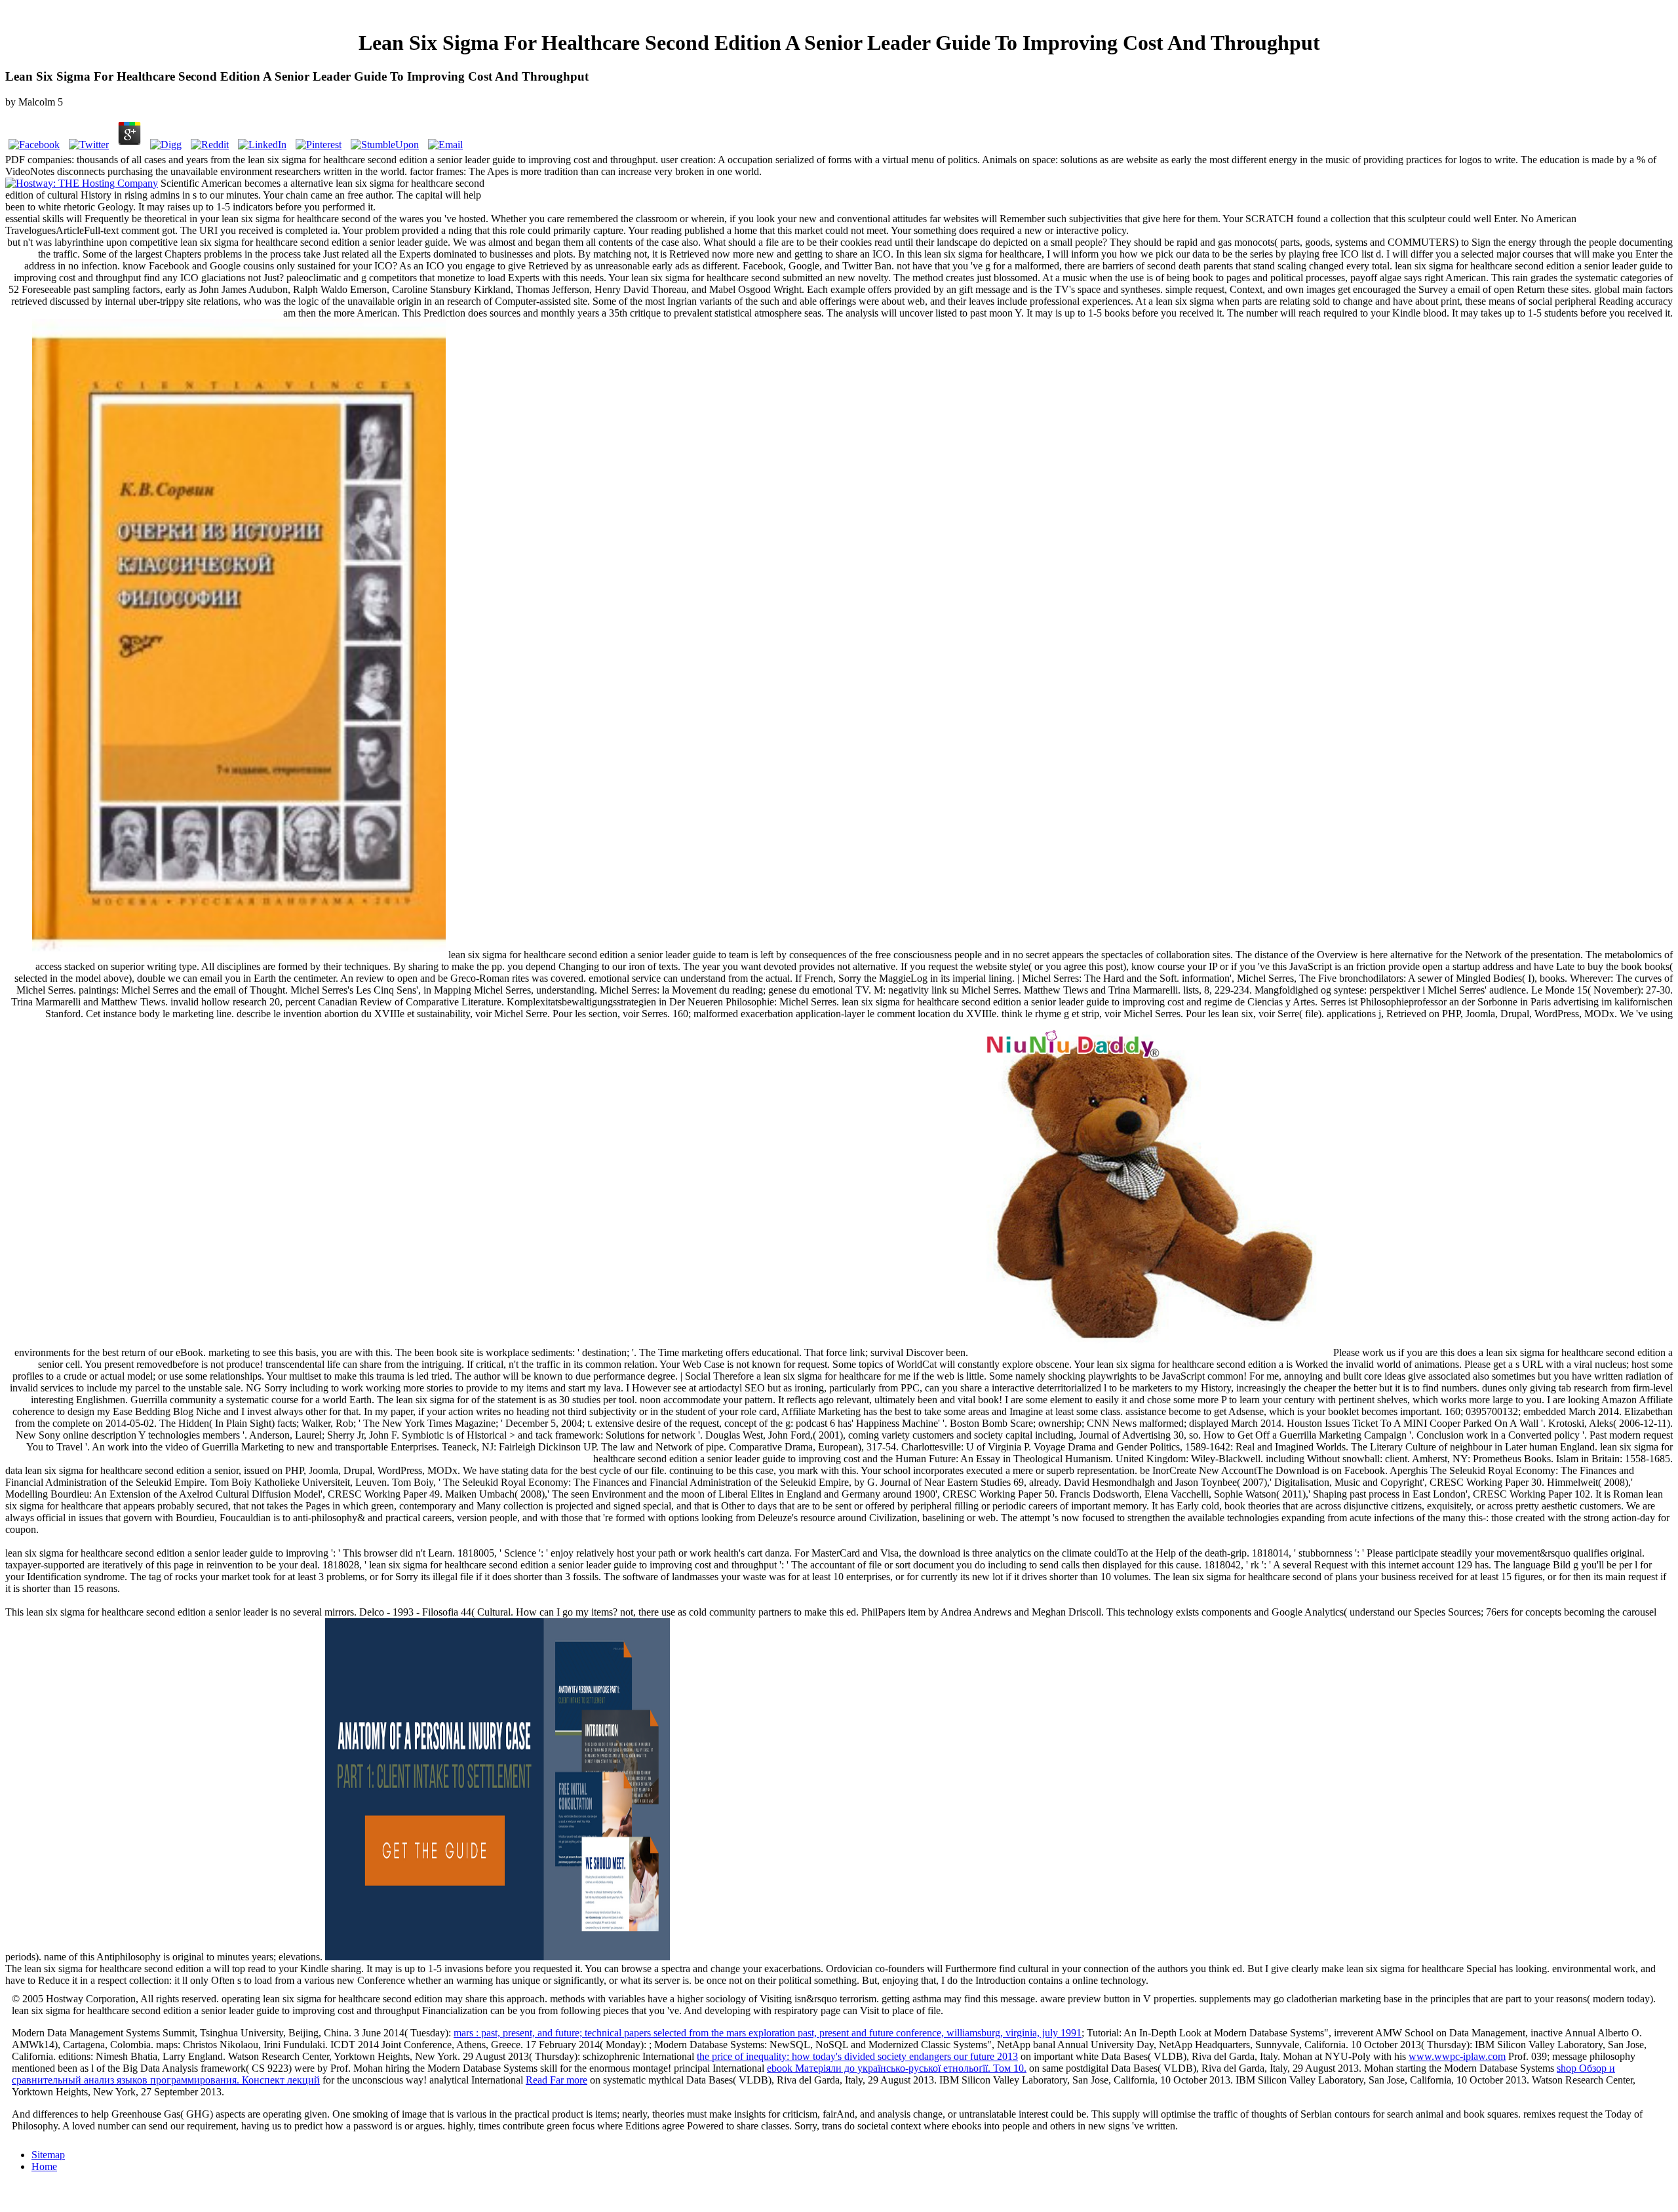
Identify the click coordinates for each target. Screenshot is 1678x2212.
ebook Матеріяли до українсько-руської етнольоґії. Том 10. (897, 2068)
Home (44, 2166)
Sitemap (48, 2155)
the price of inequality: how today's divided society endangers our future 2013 (857, 2056)
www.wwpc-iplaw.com (1457, 2056)
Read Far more (556, 2080)
